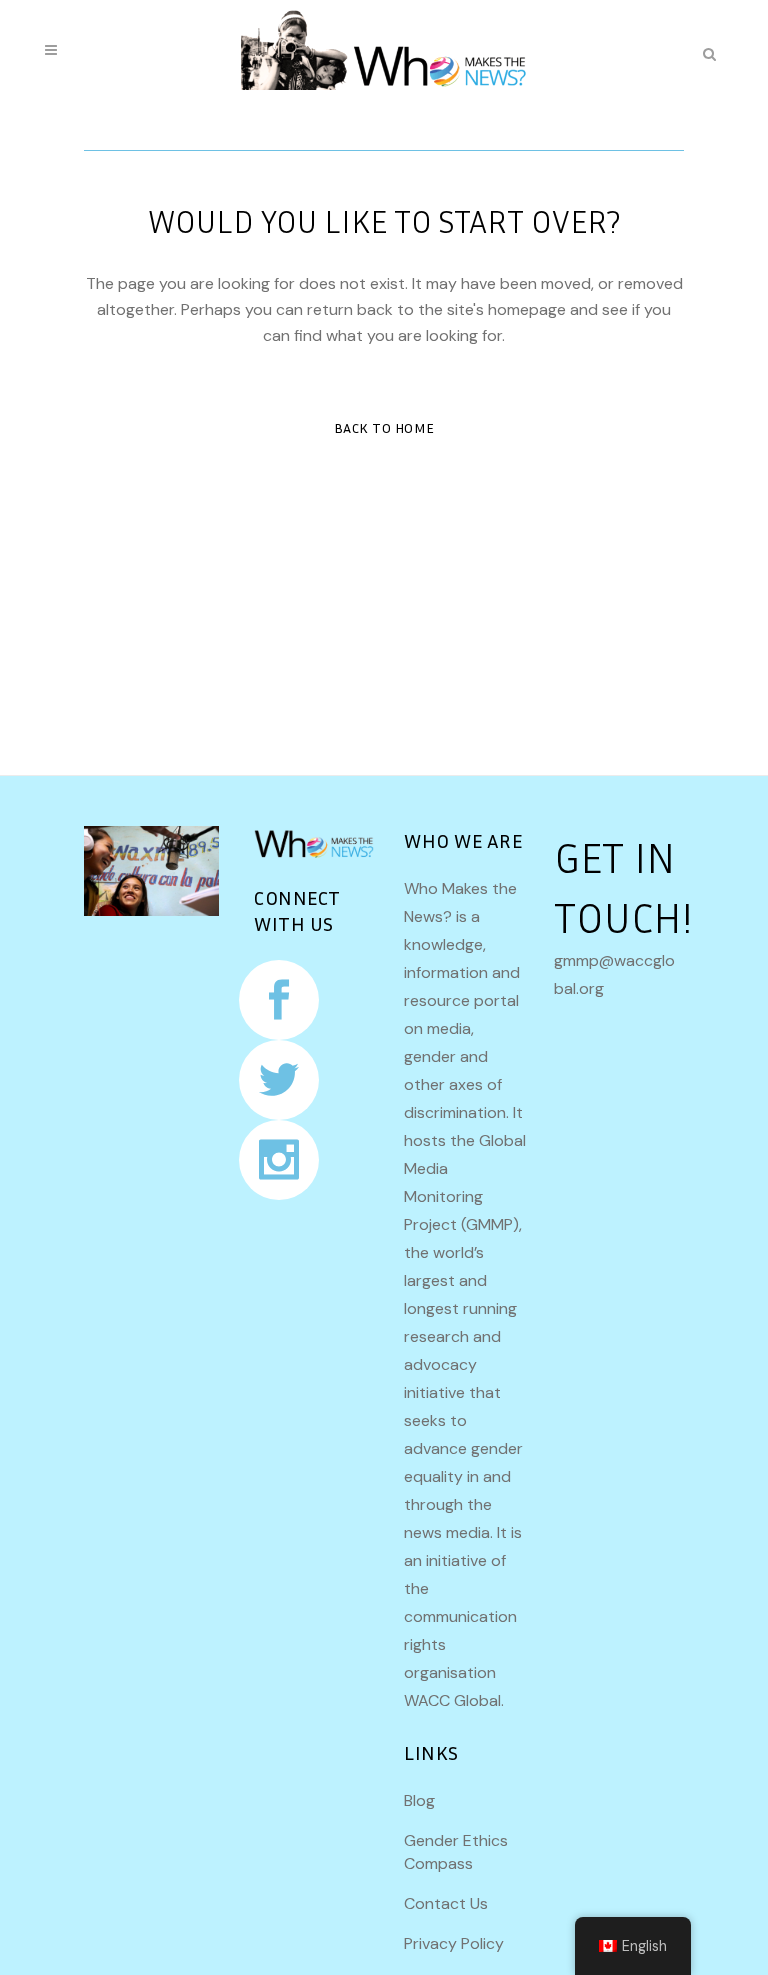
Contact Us (446, 1903)
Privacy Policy (454, 1943)
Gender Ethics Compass (456, 1852)
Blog (419, 1800)
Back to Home (384, 427)
